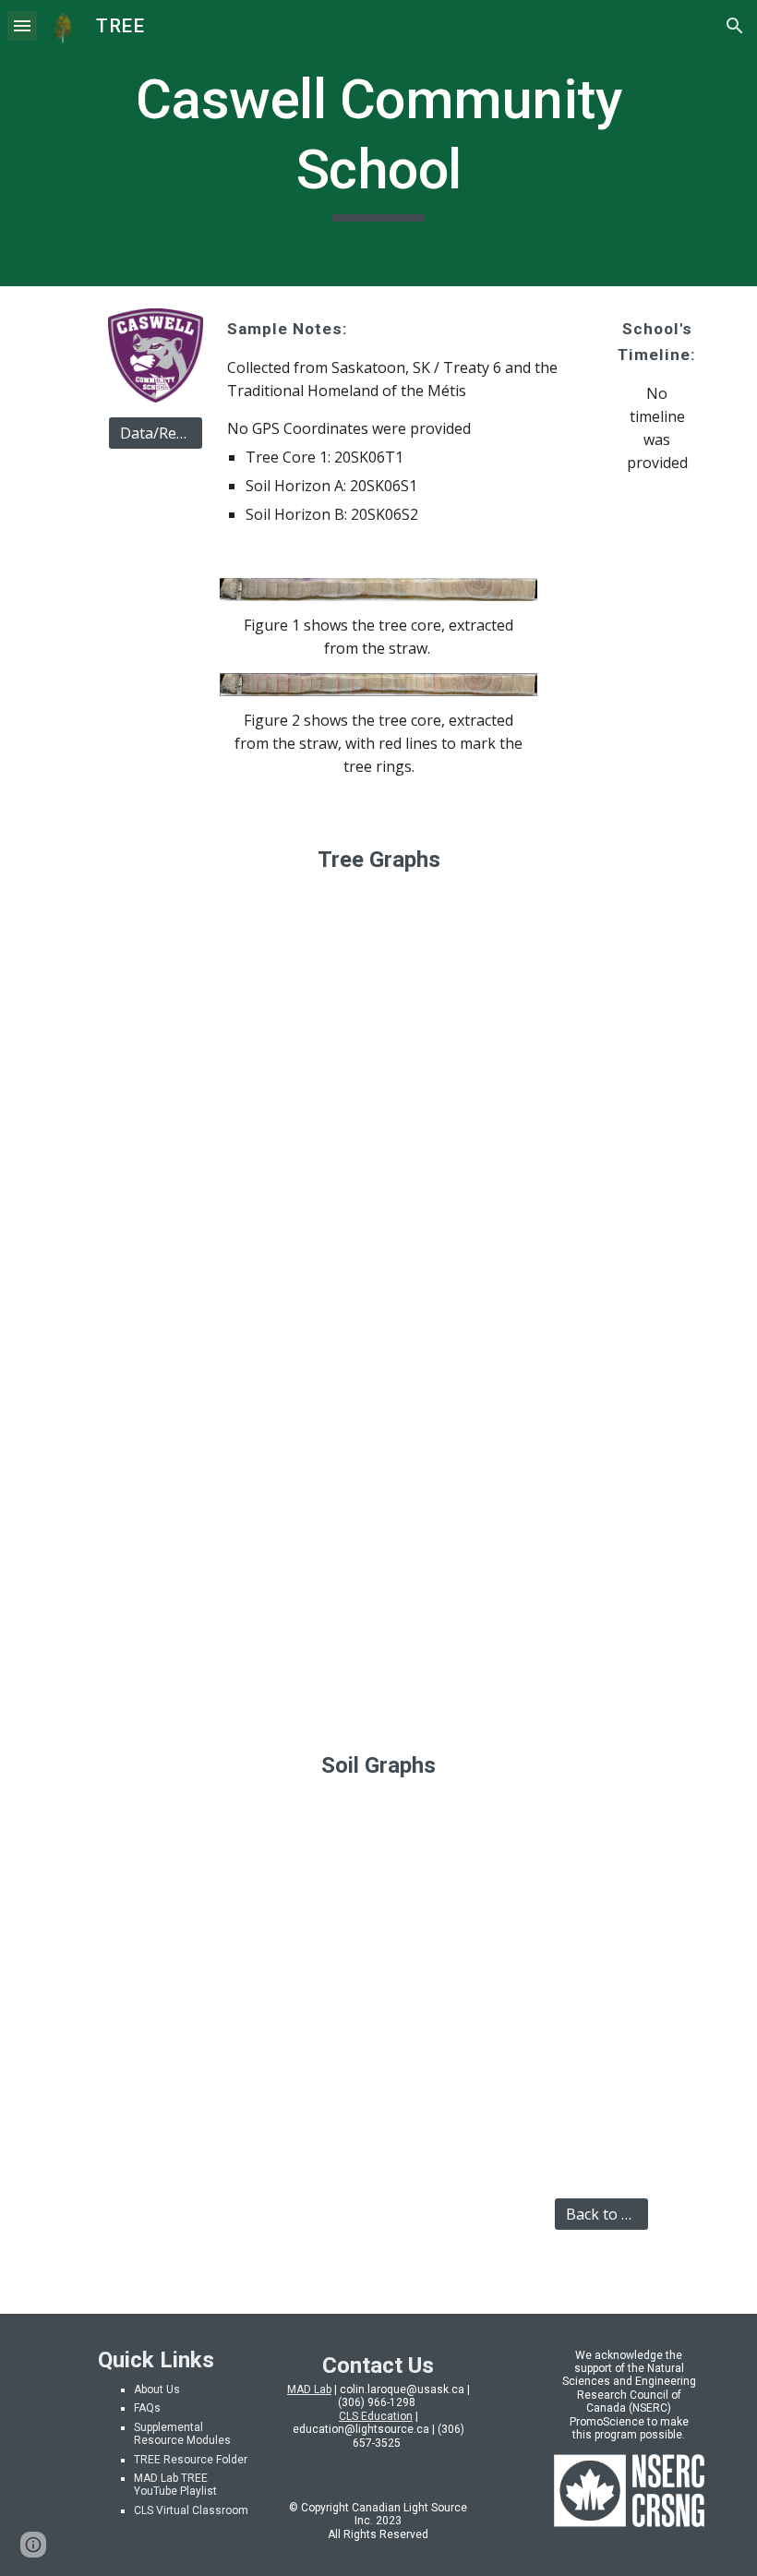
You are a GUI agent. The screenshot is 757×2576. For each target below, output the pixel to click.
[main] (378, 143)
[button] (22, 25)
